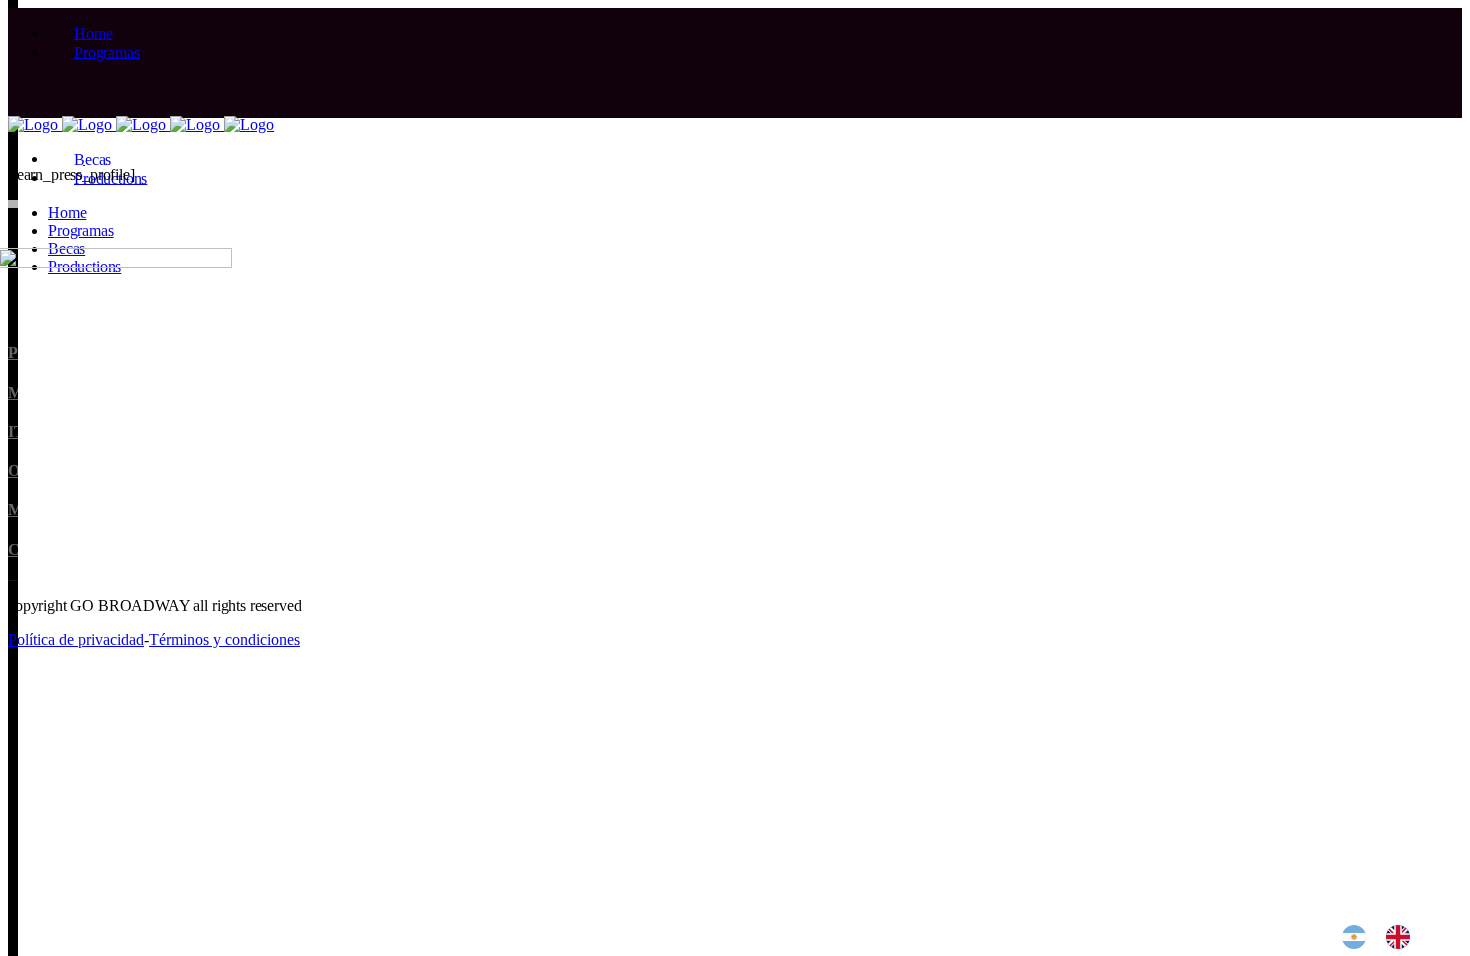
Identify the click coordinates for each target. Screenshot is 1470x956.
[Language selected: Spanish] (1386, 937)
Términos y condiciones (224, 639)
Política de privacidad (76, 639)
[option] (1403, 937)
